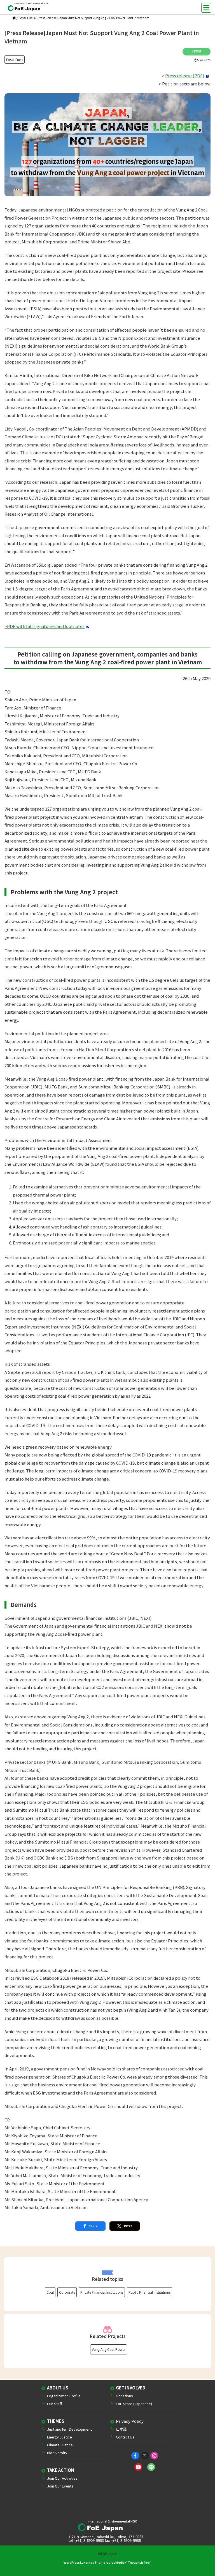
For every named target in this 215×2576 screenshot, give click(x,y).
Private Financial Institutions (102, 2292)
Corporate (67, 2292)
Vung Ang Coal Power (109, 2349)
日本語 (197, 51)
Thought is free (139, 2562)
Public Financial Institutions (149, 2292)
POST (128, 2226)
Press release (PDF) (185, 75)
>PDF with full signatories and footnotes (45, 626)
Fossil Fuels (27, 18)
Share (93, 2226)
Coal (50, 2292)
